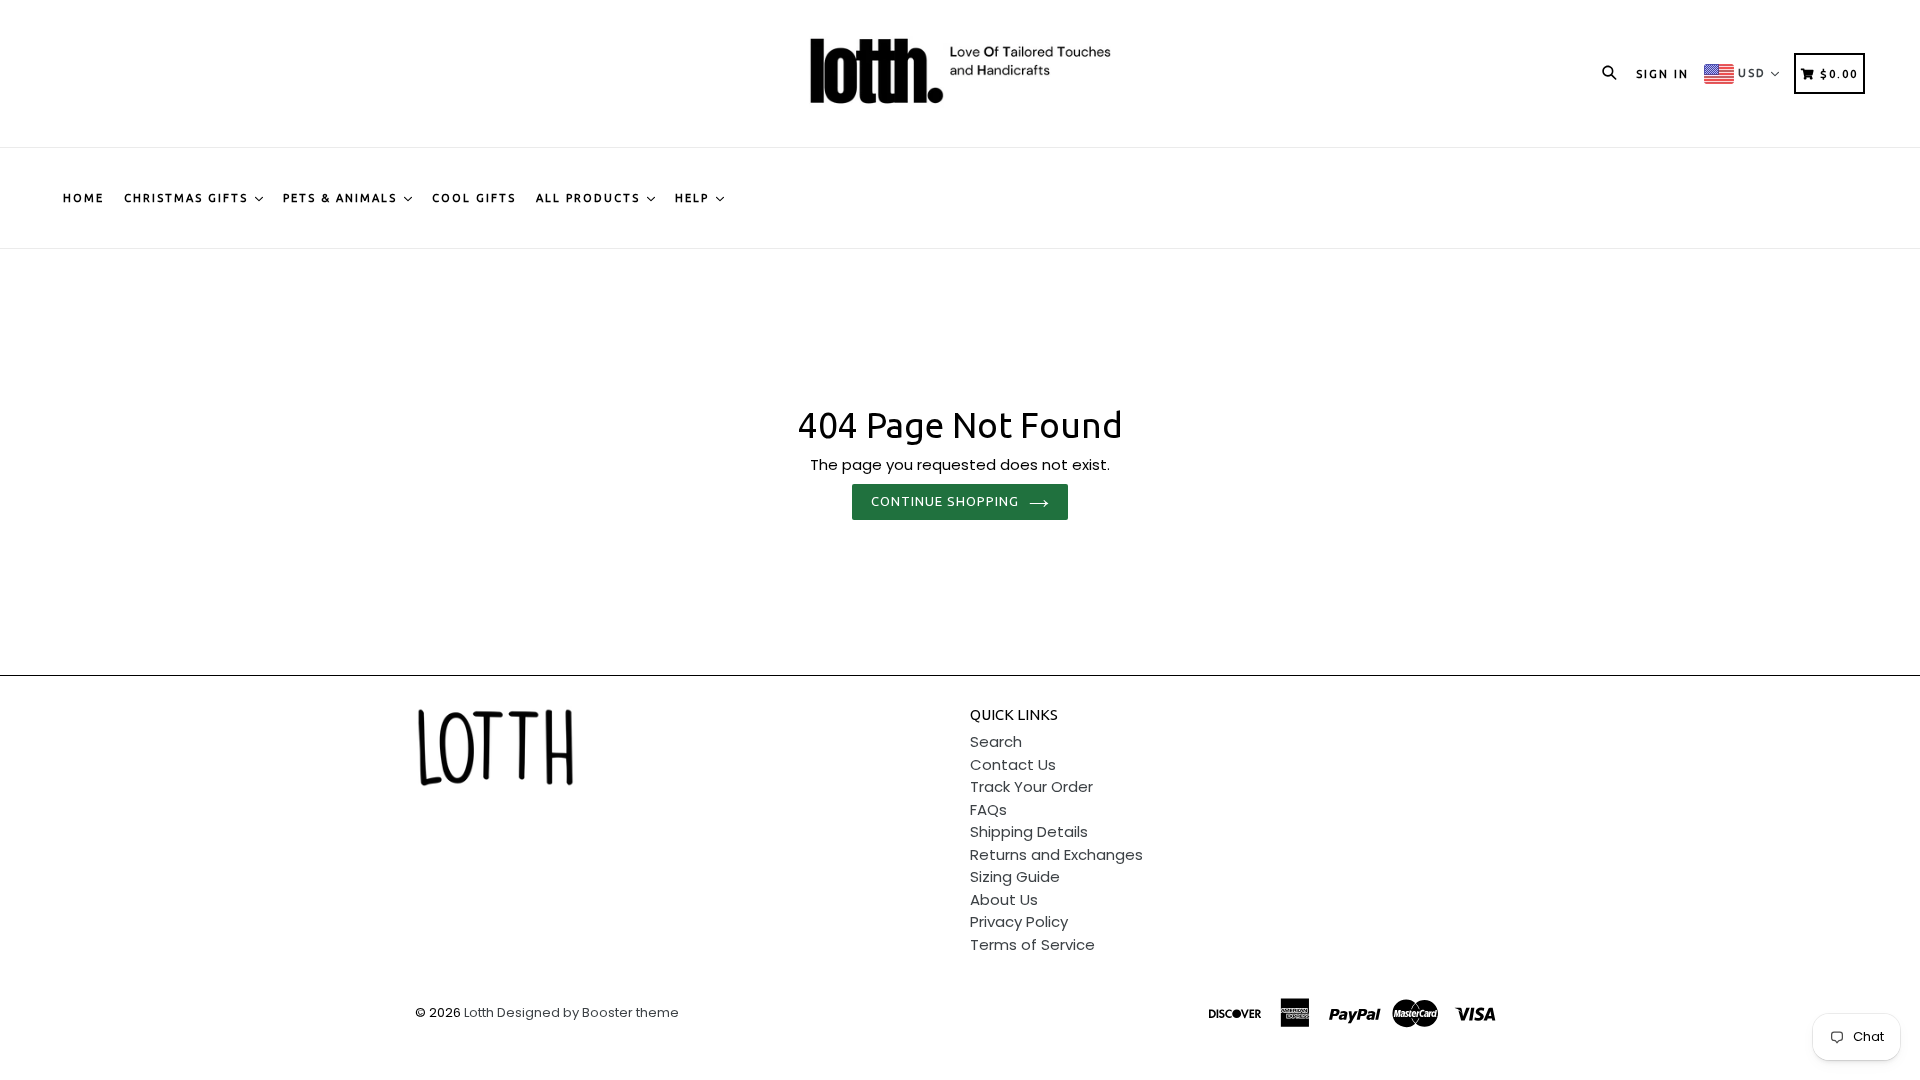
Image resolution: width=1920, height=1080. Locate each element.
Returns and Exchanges (1056, 854)
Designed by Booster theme (588, 1012)
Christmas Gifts (188, 198)
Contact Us (1013, 764)
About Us (1004, 899)
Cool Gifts (474, 198)
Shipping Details (1029, 831)
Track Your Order (1031, 786)
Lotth (479, 1012)
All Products (590, 198)
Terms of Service (1032, 944)
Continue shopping (945, 501)
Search (996, 741)
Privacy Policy (1019, 921)
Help (694, 198)
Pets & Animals (342, 198)
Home (83, 198)
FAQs (988, 809)
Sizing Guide (1015, 876)
